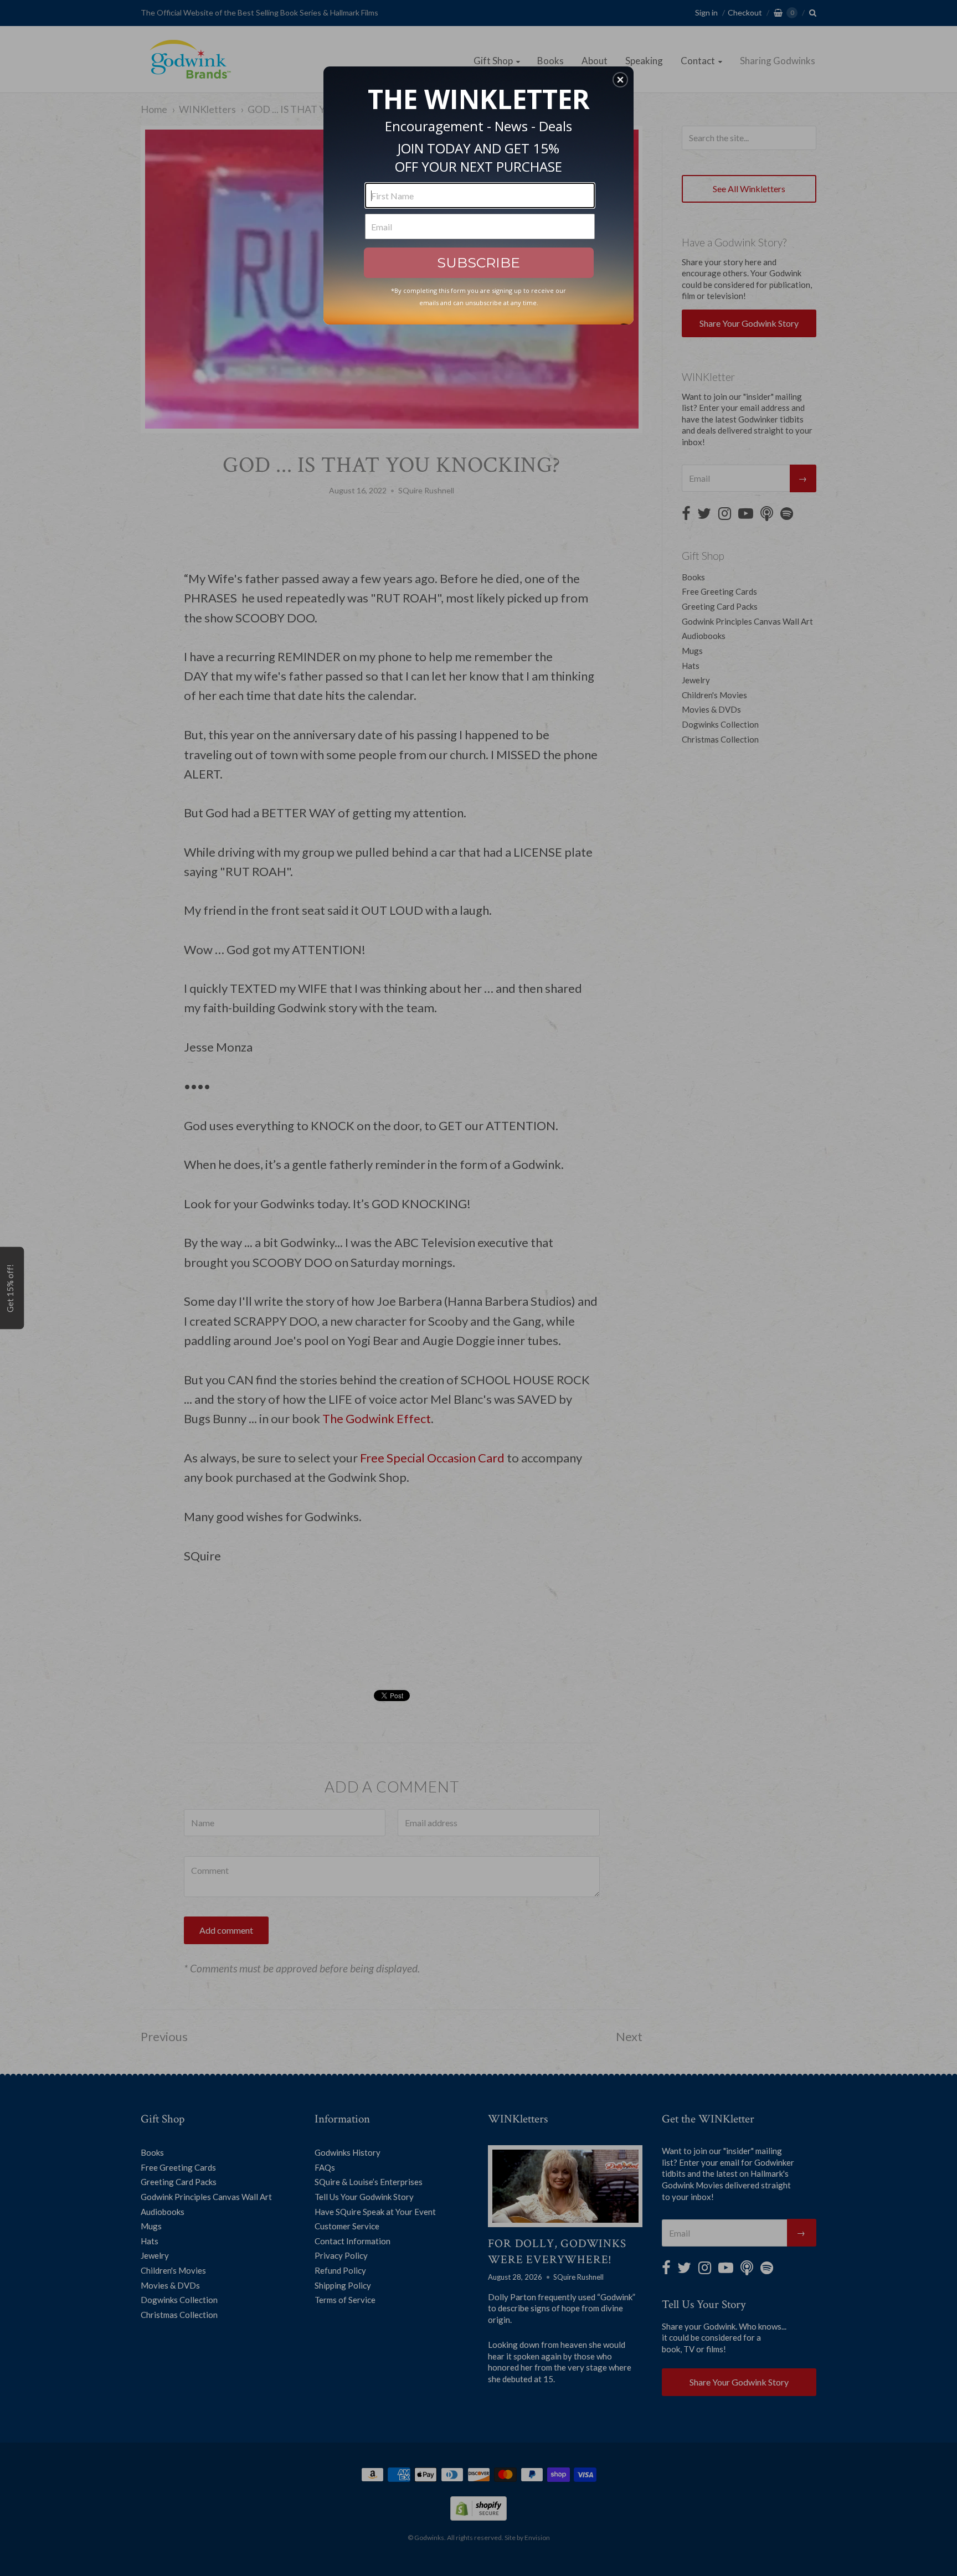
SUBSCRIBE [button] (478, 262)
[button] (620, 80)
